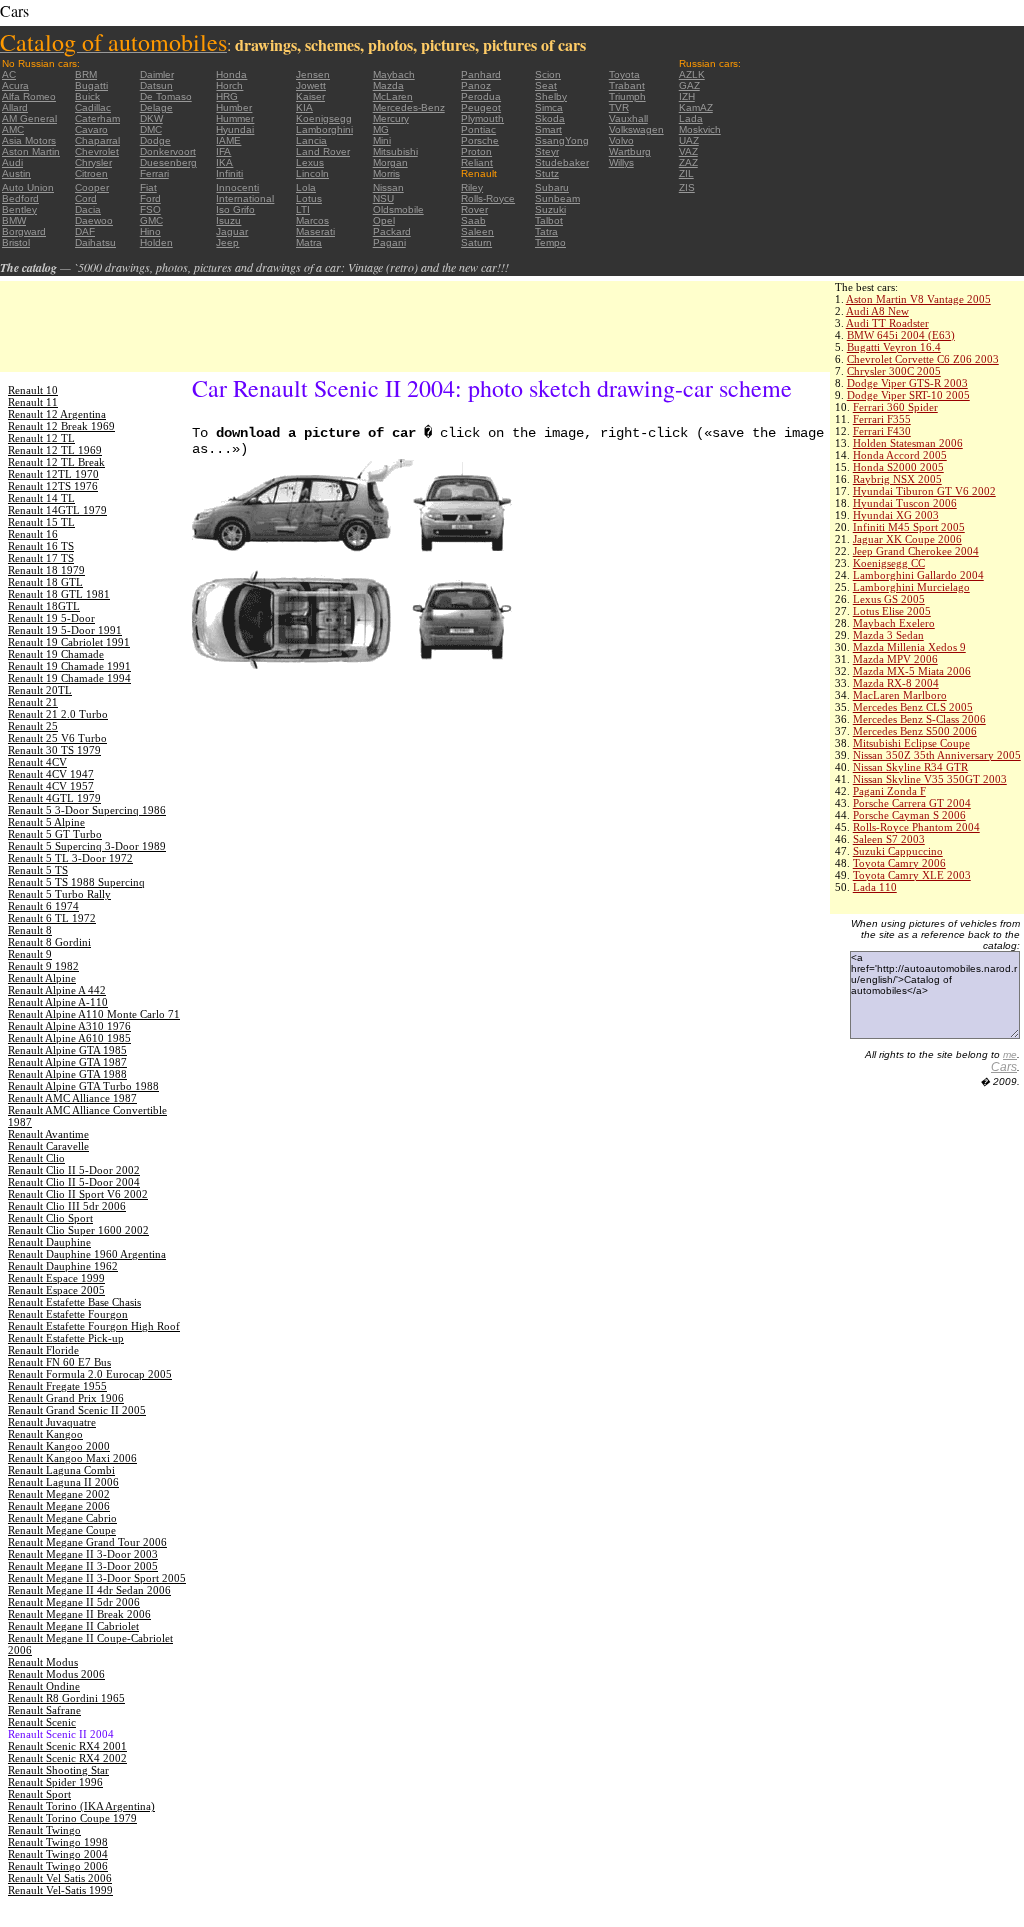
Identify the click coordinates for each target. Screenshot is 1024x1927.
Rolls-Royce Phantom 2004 (916, 827)
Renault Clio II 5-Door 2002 (74, 1170)
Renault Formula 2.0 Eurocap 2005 (90, 1374)
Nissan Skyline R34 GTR (910, 767)
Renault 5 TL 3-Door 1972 (70, 858)
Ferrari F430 (882, 431)
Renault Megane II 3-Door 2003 (83, 1554)
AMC (13, 129)
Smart (548, 129)
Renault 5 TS (38, 870)
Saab (473, 220)
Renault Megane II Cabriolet (73, 1626)
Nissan (388, 187)
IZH (687, 96)
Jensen (313, 74)
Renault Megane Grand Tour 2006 (87, 1542)
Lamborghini (324, 129)
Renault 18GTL (44, 606)
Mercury (391, 118)
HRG (227, 96)
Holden (156, 242)
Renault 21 (33, 702)
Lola (306, 187)
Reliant (477, 162)
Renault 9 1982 (43, 966)
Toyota (624, 74)
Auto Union (28, 187)
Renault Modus (43, 1662)
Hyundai (235, 129)
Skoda (550, 118)
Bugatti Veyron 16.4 (894, 347)
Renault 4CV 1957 (51, 786)
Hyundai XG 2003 (896, 515)
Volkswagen (636, 129)
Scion (548, 74)
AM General (29, 118)
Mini (382, 140)
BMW (14, 220)
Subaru (552, 187)
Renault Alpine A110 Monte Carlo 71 (94, 1014)
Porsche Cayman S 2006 (909, 815)
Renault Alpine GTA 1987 (67, 1062)
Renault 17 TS (41, 558)
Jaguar (232, 231)
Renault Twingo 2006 (58, 1866)
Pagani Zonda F (889, 791)
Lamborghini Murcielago (911, 587)
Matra (309, 242)
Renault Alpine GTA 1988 (67, 1074)
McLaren (393, 96)
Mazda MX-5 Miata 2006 (912, 671)
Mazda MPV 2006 (895, 659)
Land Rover (323, 151)
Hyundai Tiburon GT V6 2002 (924, 491)
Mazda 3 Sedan (888, 635)
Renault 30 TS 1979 (54, 750)
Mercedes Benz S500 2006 (915, 731)
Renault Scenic (42, 1722)
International (245, 198)
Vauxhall (628, 118)
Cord (86, 198)
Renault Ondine (44, 1686)
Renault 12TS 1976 (53, 486)
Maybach (394, 74)
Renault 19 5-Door (51, 618)
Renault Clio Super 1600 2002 (78, 1230)
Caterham (97, 118)
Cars (1004, 1067)
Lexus (310, 162)
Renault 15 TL (41, 522)
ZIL (686, 173)
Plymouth (482, 118)
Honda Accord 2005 (900, 455)
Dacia (88, 209)
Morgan (390, 162)
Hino (150, 231)
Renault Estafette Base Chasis (74, 1302)
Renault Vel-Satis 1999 (60, 1890)
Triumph (627, 96)
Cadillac (93, 107)
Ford (150, 198)
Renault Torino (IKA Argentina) (81, 1806)
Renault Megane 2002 (59, 1494)
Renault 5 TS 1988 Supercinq (76, 882)
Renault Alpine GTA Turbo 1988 (83, 1086)
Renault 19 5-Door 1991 (65, 630)
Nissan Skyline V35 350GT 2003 (930, 779)
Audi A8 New (877, 311)
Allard (15, 107)
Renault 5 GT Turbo (55, 834)
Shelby (551, 96)
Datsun (156, 85)
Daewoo (94, 220)
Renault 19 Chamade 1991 (69, 666)
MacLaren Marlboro (900, 695)
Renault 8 (30, 930)
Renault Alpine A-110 (58, 1002)
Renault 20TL (40, 690)
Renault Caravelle (48, 1146)
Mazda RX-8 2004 (896, 683)
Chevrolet (97, 151)
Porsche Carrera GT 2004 (912, 803)
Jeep (227, 242)
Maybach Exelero (894, 623)
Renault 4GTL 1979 (54, 798)
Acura (15, 85)
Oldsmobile (398, 209)
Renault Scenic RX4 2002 (67, 1758)
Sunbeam (557, 198)
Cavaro (91, 129)
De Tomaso (166, 96)
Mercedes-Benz (409, 107)
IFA (223, 151)
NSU (383, 198)
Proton (476, 151)
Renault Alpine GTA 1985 (67, 1050)
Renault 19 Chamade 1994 (69, 678)
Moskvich (700, 129)
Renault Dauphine (49, 1242)
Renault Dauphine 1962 (63, 1266)
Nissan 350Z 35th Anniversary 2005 (937, 755)
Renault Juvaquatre (52, 1422)
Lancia (311, 140)
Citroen (91, 173)
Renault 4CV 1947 (51, 774)
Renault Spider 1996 (55, 1782)
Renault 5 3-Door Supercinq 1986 (87, 810)
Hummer (235, 118)
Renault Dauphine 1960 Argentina (87, 1254)
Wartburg (630, 151)
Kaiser (310, 96)
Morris (386, 173)
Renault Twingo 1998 (58, 1842)
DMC (151, 129)
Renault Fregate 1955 (57, 1386)
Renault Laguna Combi (61, 1470)
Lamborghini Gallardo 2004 (918, 575)
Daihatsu (95, 242)
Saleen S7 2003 (889, 839)
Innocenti (237, 187)
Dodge (155, 140)
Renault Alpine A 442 (57, 990)
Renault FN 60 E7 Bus (59, 1362)
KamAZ (696, 107)
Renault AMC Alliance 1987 (72, 1098)
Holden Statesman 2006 (908, 443)
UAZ (689, 140)
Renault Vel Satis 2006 (60, 1878)
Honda (231, 74)
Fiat (148, 187)
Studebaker (562, 162)
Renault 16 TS (41, 546)
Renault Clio (36, 1158)
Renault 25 (33, 726)
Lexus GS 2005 (889, 599)
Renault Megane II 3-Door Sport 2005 (97, 1578)
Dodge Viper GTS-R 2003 (907, 383)
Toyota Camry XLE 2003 (912, 875)
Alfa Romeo (29, 96)
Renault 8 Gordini (49, 942)
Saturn (476, 242)
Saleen (477, 231)
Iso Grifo (235, 209)
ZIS (687, 187)
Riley (472, 187)
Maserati (315, 231)
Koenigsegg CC (889, 563)
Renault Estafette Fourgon (68, 1314)
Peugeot (481, 107)
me (1010, 1054)
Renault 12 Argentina (57, 414)
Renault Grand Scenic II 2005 (77, 1410)
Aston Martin (31, 151)
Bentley (19, 209)
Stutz (547, 173)
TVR (619, 107)
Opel (384, 220)
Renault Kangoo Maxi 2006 (72, 1458)
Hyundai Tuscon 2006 (905, 503)
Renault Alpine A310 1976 (69, 1026)
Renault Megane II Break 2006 (79, 1614)
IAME (228, 140)
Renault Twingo (44, 1830)
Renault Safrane (44, 1710)
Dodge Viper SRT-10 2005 (908, 395)
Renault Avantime (48, 1134)
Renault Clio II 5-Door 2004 (74, 1182)
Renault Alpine (42, 978)
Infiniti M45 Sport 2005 (909, 527)
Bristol (16, 242)
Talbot (549, 220)
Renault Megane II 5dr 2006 (74, 1602)
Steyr (547, 151)
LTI (303, 209)
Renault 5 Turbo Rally (59, 894)
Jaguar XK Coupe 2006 (907, 539)
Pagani (389, 242)
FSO (150, 209)
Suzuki (550, 209)
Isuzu (228, 220)
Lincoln (312, 173)
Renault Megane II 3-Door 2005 (83, 1566)
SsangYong (562, 140)
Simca (549, 107)
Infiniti (229, 173)
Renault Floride (43, 1350)
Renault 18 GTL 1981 (59, 594)
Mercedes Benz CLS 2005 (913, 707)
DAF (85, 231)
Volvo (621, 140)
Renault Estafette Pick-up (66, 1338)
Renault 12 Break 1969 (61, 426)
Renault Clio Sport (50, 1218)
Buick (87, 96)
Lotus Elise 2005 (892, 611)
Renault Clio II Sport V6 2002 (78, 1194)
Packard (392, 231)
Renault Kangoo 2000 (59, 1446)
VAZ (688, 151)
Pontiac (478, 129)
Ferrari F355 (882, 419)
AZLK (692, 74)
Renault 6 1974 (43, 906)
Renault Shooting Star (58, 1770)
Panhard (481, 74)
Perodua (481, 96)
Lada (691, 118)
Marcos (312, 220)
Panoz (476, 85)
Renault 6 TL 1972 (52, 918)
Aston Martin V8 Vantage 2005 (918, 299)
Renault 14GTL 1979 (57, 510)
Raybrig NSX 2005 (897, 479)
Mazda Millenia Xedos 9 (909, 647)
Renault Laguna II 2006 (63, 1482)
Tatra (546, 231)
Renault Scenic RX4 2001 (67, 1746)
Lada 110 (875, 887)
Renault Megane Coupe (62, 1530)
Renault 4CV (37, 762)
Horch (229, 85)
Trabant (627, 85)
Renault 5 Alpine (46, 822)
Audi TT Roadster (887, 323)
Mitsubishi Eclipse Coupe (911, 743)
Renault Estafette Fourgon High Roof (94, 1326)
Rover (474, 209)
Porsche (480, 140)
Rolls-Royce (488, 198)
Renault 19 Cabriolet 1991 (69, 642)
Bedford (20, 198)
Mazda (388, 85)
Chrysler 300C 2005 (894, 371)
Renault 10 (33, 390)
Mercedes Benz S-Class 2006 (919, 719)
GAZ (689, 85)
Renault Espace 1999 (56, 1278)
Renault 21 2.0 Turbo (58, 714)
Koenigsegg (324, 118)
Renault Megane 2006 (59, 1506)
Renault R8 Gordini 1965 (66, 1698)
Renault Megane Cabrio (62, 1518)
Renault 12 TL (41, 438)
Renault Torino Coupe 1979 (72, 1818)
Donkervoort (168, 151)
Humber (234, 107)
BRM (86, 74)
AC (9, 74)
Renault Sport (39, 1794)
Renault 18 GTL (45, 582)
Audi (12, 162)
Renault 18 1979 (46, 570)
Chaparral (97, 140)
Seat (546, 85)
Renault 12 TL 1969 (55, 450)
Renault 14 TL (41, 498)
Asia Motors (29, 140)
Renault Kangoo (45, 1434)
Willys (621, 162)
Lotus (309, 198)
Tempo (550, 242)
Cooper (92, 187)
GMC (151, 220)
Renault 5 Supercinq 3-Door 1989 (87, 846)
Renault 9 (30, 954)
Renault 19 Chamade (56, 654)
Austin (16, 173)
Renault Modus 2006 (56, 1674)
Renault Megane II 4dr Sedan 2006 (89, 1590)
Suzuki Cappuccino (898, 851)
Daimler (157, 74)
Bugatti (91, 85)
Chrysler (93, 162)
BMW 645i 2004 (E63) (901, 335)
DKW (151, 118)
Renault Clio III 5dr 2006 (67, 1206)
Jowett (311, 85)
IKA (224, 162)
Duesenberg (168, 162)
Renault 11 (33, 402)
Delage (156, 107)
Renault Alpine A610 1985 (69, 1038)
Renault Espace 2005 (56, 1290)
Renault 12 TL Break (56, 462)
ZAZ (688, 162)
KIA (304, 107)
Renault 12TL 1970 (53, 474)
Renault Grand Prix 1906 (66, 1398)
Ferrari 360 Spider (895, 407)
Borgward (24, 231)
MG (381, 129)
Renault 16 (33, 534)
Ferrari (154, 173)
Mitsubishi (395, 151)
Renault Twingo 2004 (58, 1854)
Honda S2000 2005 (898, 467)
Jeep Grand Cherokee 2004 (916, 551)
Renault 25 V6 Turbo (57, 738)
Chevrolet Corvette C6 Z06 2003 (923, 359)
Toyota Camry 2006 (899, 863)
